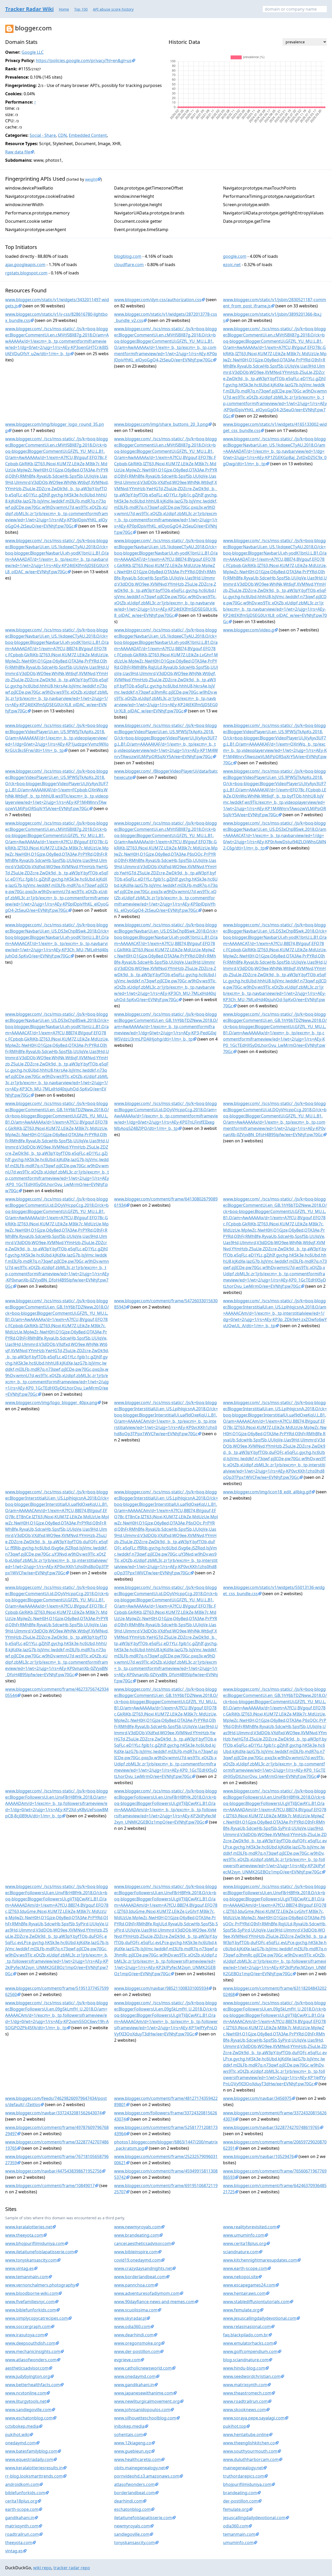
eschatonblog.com (132, 2509)
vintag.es (14, 2551)
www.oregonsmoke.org (137, 2343)
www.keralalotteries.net (29, 2227)
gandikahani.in (20, 2518)
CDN (62, 135)
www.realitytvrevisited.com (250, 2227)
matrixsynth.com (22, 2526)
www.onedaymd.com (135, 2376)
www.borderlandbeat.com (140, 2277)
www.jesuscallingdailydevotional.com (260, 2318)
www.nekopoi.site (241, 2277)
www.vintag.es (19, 2268)
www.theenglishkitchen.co (249, 2443)
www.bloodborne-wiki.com (32, 2293)
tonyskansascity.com (134, 2543)
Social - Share (43, 135)
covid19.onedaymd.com (137, 2260)
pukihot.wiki (17, 2435)
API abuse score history (113, 9)
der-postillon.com (240, 2501)
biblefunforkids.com (25, 2493)
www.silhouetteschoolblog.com (145, 2418)
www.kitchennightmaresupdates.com (260, 2260)
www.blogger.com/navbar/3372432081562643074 (53, 2113)
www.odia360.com (132, 2327)
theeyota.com (19, 2543)
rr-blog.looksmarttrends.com (34, 2476)
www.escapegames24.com (249, 2285)
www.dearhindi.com (134, 2335)
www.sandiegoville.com (28, 2410)
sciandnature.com (241, 2252)
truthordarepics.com (244, 2476)
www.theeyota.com (24, 2235)
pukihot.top (235, 2426)
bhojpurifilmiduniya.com (247, 2484)
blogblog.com (128, 256)
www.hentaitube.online (246, 2435)
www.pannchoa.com (134, 2285)
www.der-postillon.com (137, 2351)
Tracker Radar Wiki (29, 9)
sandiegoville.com (132, 2534)
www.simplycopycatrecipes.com (37, 2318)
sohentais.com (129, 2435)
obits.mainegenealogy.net (140, 2468)
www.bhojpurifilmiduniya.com (35, 2243)
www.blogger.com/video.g (249, 630)
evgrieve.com (127, 2360)
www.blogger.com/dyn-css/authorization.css (158, 300)
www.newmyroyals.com (137, 2227)
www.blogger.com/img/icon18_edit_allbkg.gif (267, 1492)
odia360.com (236, 2526)
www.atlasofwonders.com (31, 2360)
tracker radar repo (72, 2568)
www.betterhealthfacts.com (33, 2385)
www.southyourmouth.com (250, 2451)
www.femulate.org (241, 2310)
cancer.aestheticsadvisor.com (143, 2243)
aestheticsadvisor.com (27, 2368)
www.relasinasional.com (247, 2327)
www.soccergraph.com (28, 2327)
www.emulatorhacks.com (248, 2343)
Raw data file (18, 152)
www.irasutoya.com (25, 2335)
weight (91, 179)
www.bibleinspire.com (136, 2252)
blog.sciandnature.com (246, 2360)
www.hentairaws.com (244, 2293)
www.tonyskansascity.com (31, 2260)
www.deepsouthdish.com (30, 2343)
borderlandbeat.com (134, 2493)
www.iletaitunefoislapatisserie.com (40, 2252)
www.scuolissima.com (136, 2310)
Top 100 (81, 9)
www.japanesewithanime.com (144, 2393)
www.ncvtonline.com (26, 2393)
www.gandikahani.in (134, 2385)
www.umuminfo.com (244, 2235)
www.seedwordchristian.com (252, 2376)
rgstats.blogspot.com (26, 273)
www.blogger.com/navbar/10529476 (258, 2156)
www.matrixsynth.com (245, 2385)
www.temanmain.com (27, 2277)
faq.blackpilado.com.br (246, 2335)
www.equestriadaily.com (29, 2459)
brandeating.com (240, 2493)
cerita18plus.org (21, 2501)
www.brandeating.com (137, 2235)
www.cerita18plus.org (245, 2243)
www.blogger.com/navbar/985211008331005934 (161, 1988)
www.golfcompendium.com (250, 2351)
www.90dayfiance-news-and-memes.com (154, 2302)
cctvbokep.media (22, 2426)
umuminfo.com (238, 2543)
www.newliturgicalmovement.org (147, 2401)
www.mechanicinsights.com (33, 2351)
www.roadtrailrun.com (245, 2401)
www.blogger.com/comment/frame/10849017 (50, 2186)
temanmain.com (239, 2534)
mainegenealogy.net (243, 2468)
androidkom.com (22, 2484)
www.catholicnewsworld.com (143, 2368)
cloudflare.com (129, 265)
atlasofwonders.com (134, 2484)
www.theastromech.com (247, 2393)
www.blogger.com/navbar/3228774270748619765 (271, 2127)
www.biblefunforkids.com (31, 2310)
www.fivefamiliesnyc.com (30, 2302)
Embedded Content (88, 135)
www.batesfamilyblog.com (31, 2451)
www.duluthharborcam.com (251, 2459)
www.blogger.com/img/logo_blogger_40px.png (51, 1402)
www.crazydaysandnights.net (143, 2268)
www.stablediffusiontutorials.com (256, 2302)
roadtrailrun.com (22, 2534)
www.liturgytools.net (26, 2401)
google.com (235, 256)
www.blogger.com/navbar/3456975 (257, 2098)
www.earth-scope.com (245, 2268)
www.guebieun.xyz (133, 2451)
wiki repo (42, 2568)
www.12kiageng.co (133, 2443)
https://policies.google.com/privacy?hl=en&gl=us (84, 60)
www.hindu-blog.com (244, 2368)
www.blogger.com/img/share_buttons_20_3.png (161, 424)
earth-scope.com (22, 2509)
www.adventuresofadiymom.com (147, 2293)
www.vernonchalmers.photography (40, 2285)
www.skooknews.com (244, 2410)
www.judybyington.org (28, 2376)
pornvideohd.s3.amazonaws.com (147, 2476)
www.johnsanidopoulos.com (142, 2410)
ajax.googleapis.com (25, 265)
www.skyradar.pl (130, 2318)
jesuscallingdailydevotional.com (254, 2518)
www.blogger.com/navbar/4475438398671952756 (53, 2171)
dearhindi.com (128, 2501)
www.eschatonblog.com (29, 2418)
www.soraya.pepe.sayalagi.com (254, 2418)
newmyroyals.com (132, 2526)
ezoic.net (232, 265)
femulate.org (236, 2509)
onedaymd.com (20, 2443)
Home (64, 9)
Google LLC (33, 52)
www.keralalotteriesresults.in (34, 2468)
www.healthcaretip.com (137, 2459)
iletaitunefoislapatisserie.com (143, 2518)
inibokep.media (129, 2426)
